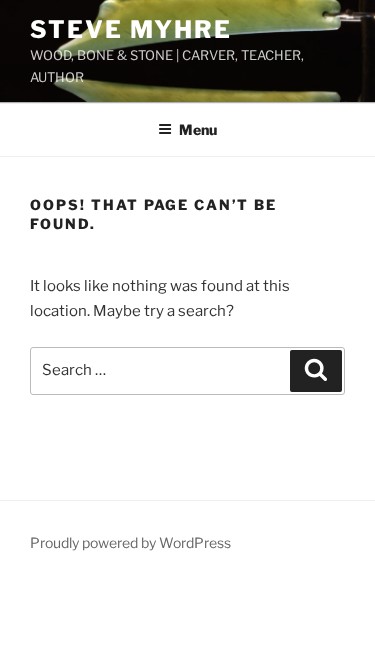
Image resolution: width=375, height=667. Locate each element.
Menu (198, 129)
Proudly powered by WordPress (130, 542)
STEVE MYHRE (131, 29)
